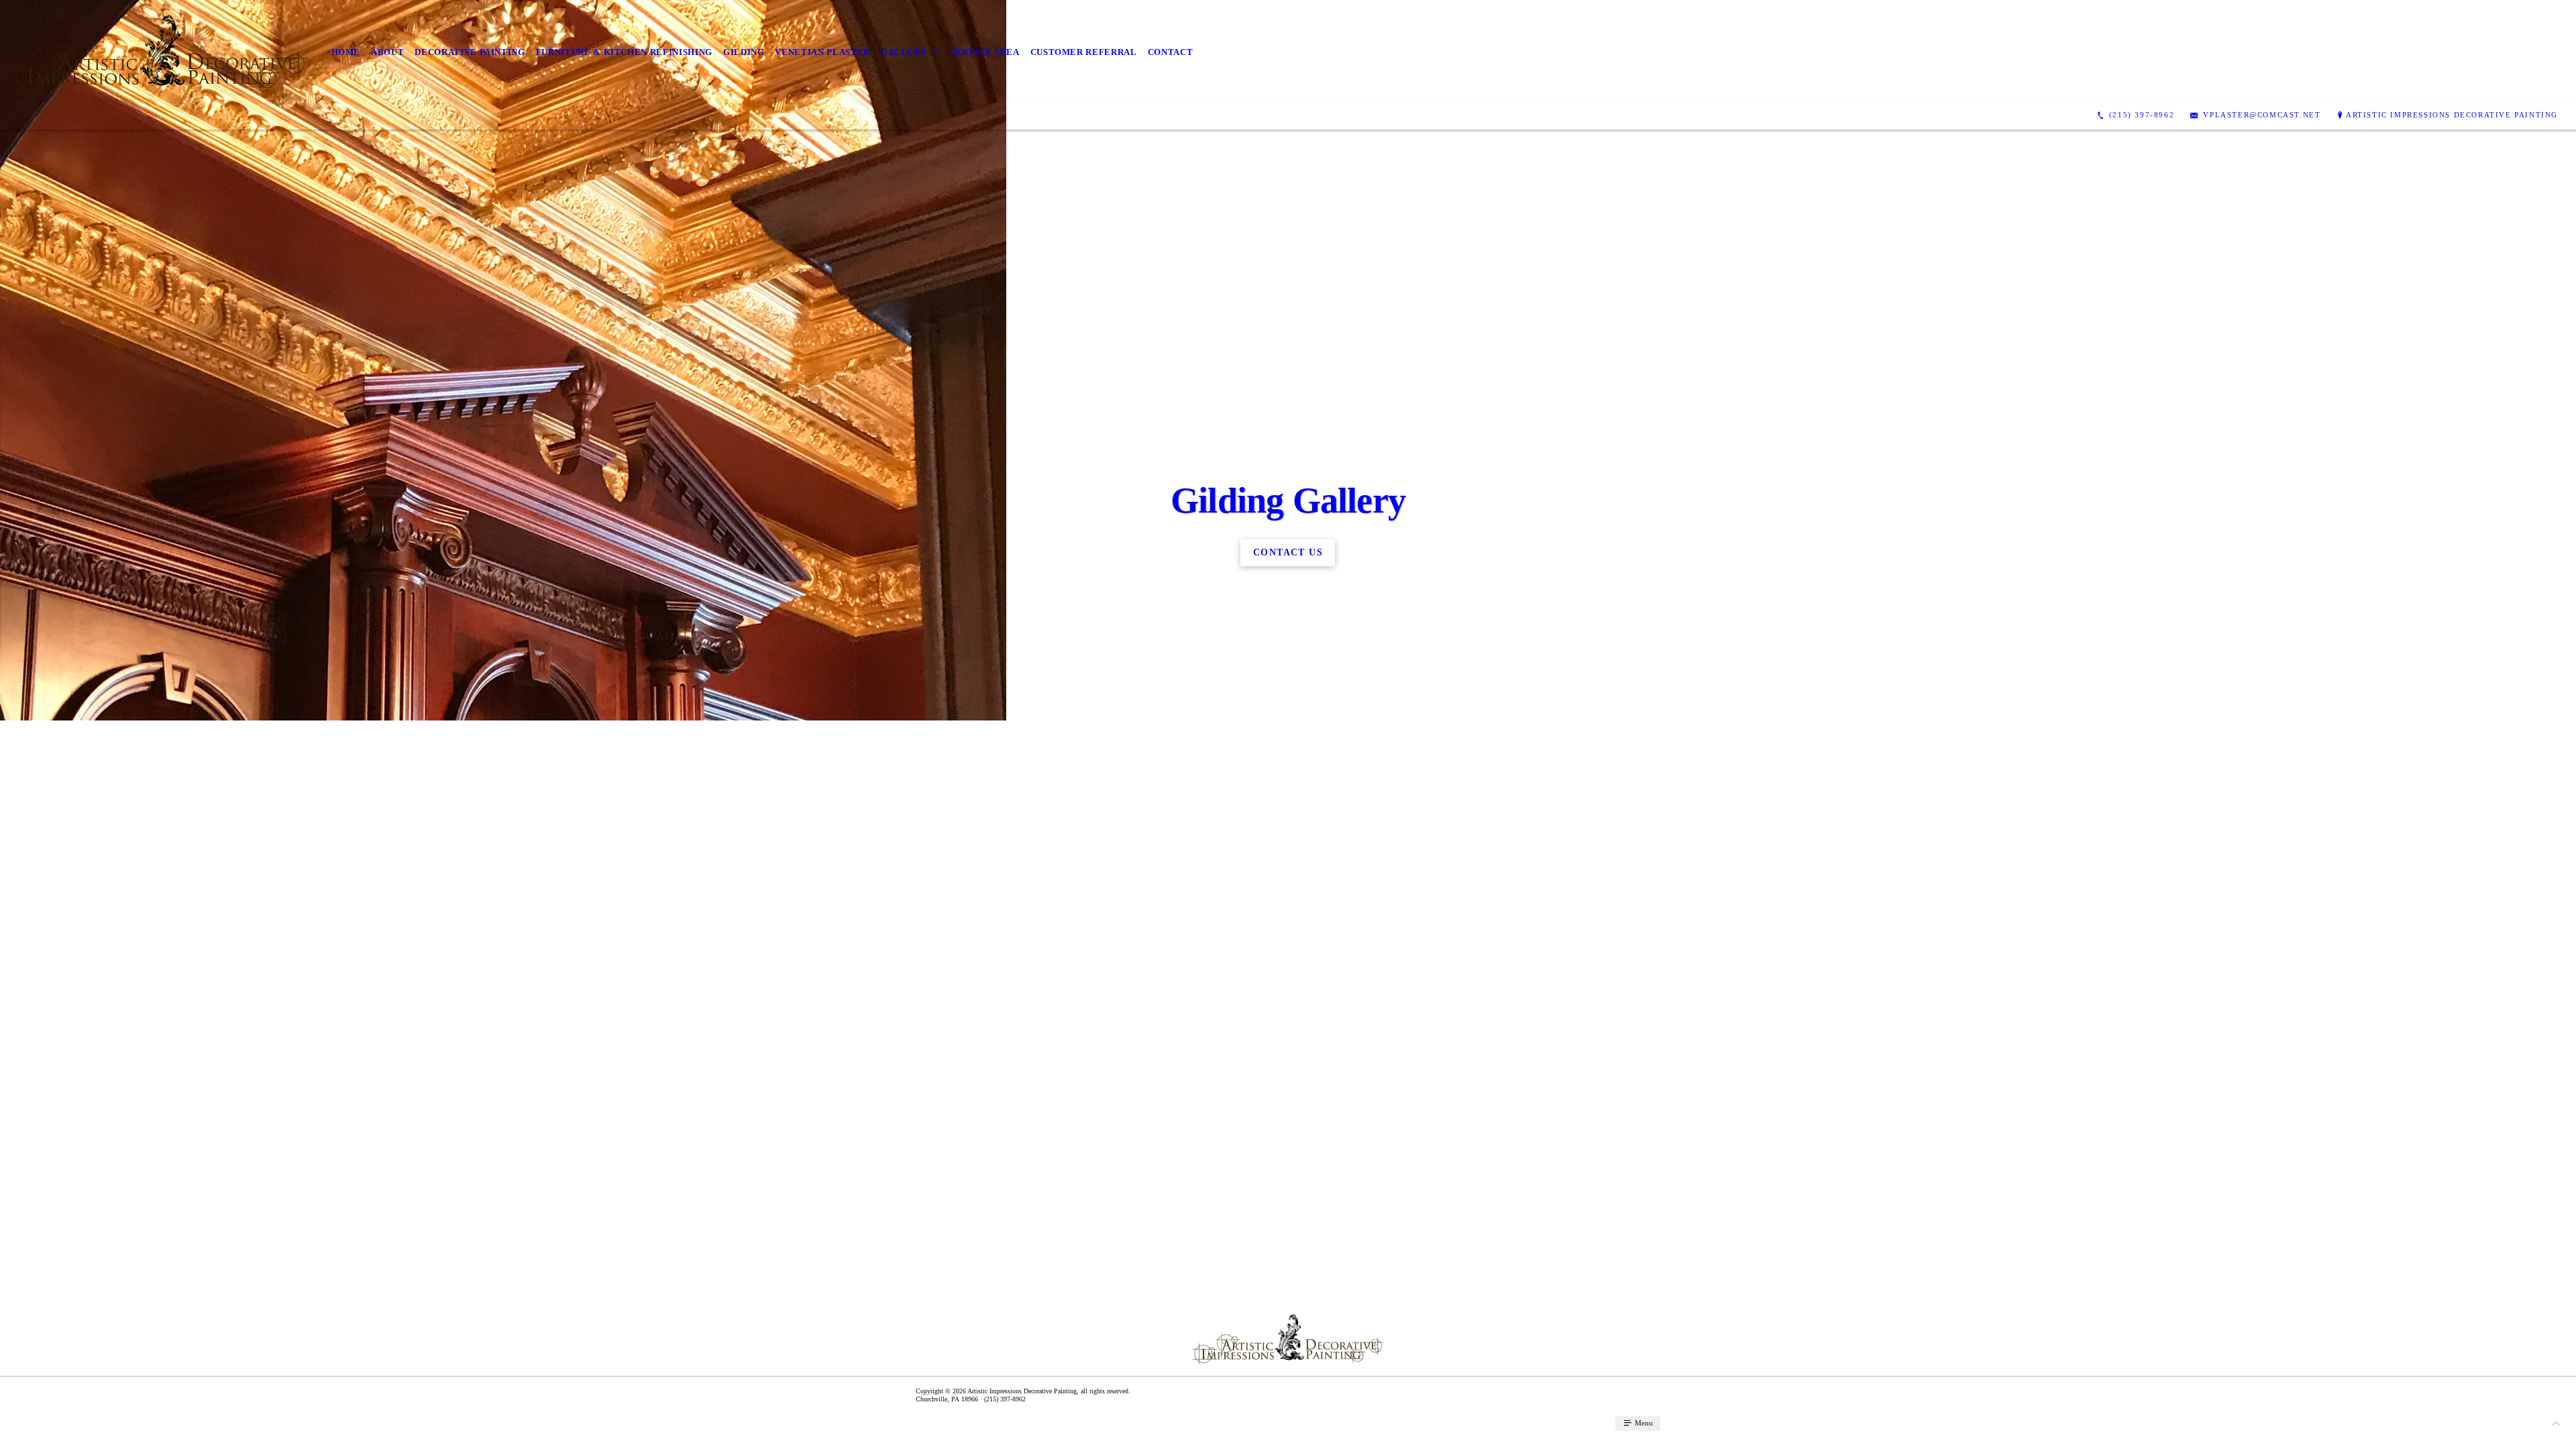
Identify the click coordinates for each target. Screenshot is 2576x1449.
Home (346, 52)
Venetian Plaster (822, 52)
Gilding (744, 52)
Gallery (904, 52)
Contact (1171, 52)
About (387, 52)
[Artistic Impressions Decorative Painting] (160, 52)
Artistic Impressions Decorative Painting (2452, 115)
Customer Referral (1084, 52)
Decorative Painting (470, 52)
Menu (1643, 1423)
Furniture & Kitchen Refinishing (624, 52)
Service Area (985, 52)
